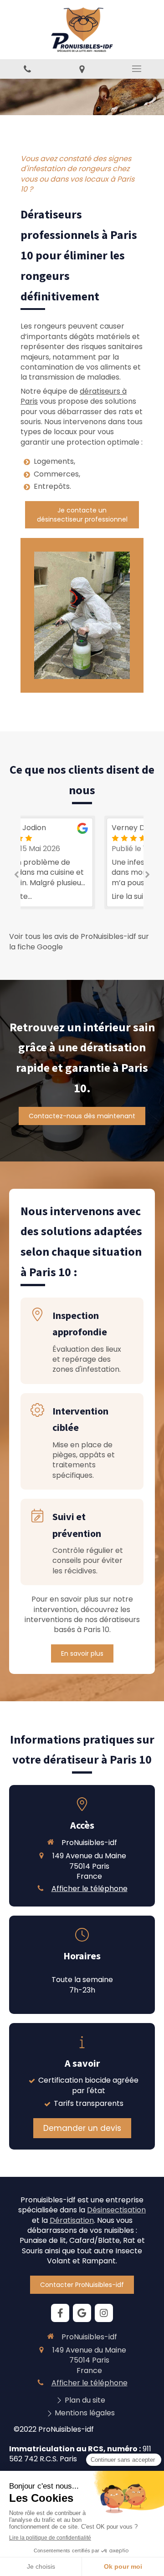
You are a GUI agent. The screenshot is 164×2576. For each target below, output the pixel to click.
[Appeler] (27, 69)
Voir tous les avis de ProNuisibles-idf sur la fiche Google (79, 942)
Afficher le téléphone (90, 1889)
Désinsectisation (116, 2210)
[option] (82, 862)
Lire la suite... (54, 897)
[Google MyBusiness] (82, 2313)
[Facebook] (60, 2313)
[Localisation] (82, 69)
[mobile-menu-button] (137, 69)
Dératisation (72, 2220)
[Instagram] (104, 2313)
